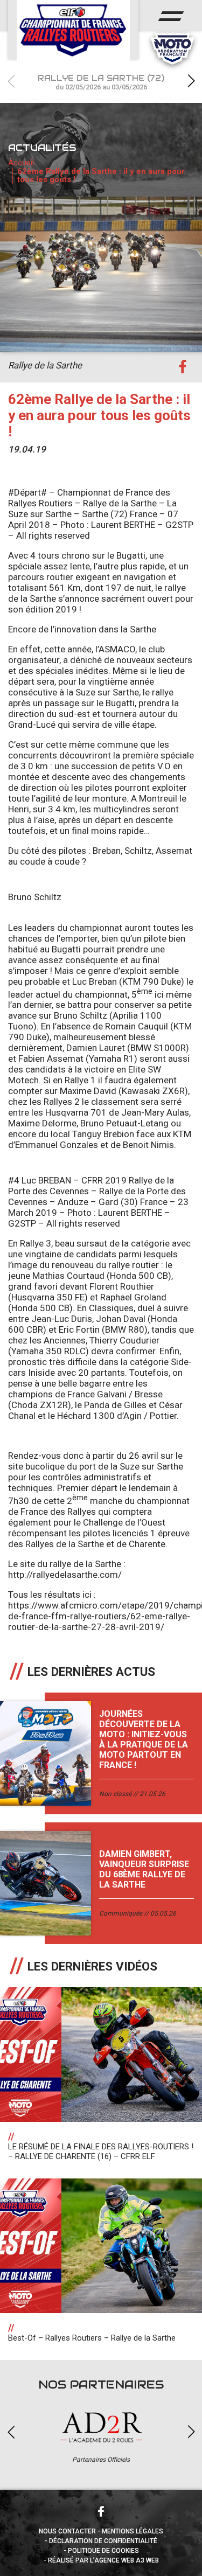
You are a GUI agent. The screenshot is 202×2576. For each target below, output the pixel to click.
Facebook (101, 2511)
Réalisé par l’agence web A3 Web (103, 2560)
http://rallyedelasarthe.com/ (65, 1575)
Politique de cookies (103, 2551)
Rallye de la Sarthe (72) (101, 82)
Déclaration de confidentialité (103, 2541)
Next (191, 81)
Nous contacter (67, 2531)
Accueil (21, 163)
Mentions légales (133, 2531)
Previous (11, 81)
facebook (182, 367)
